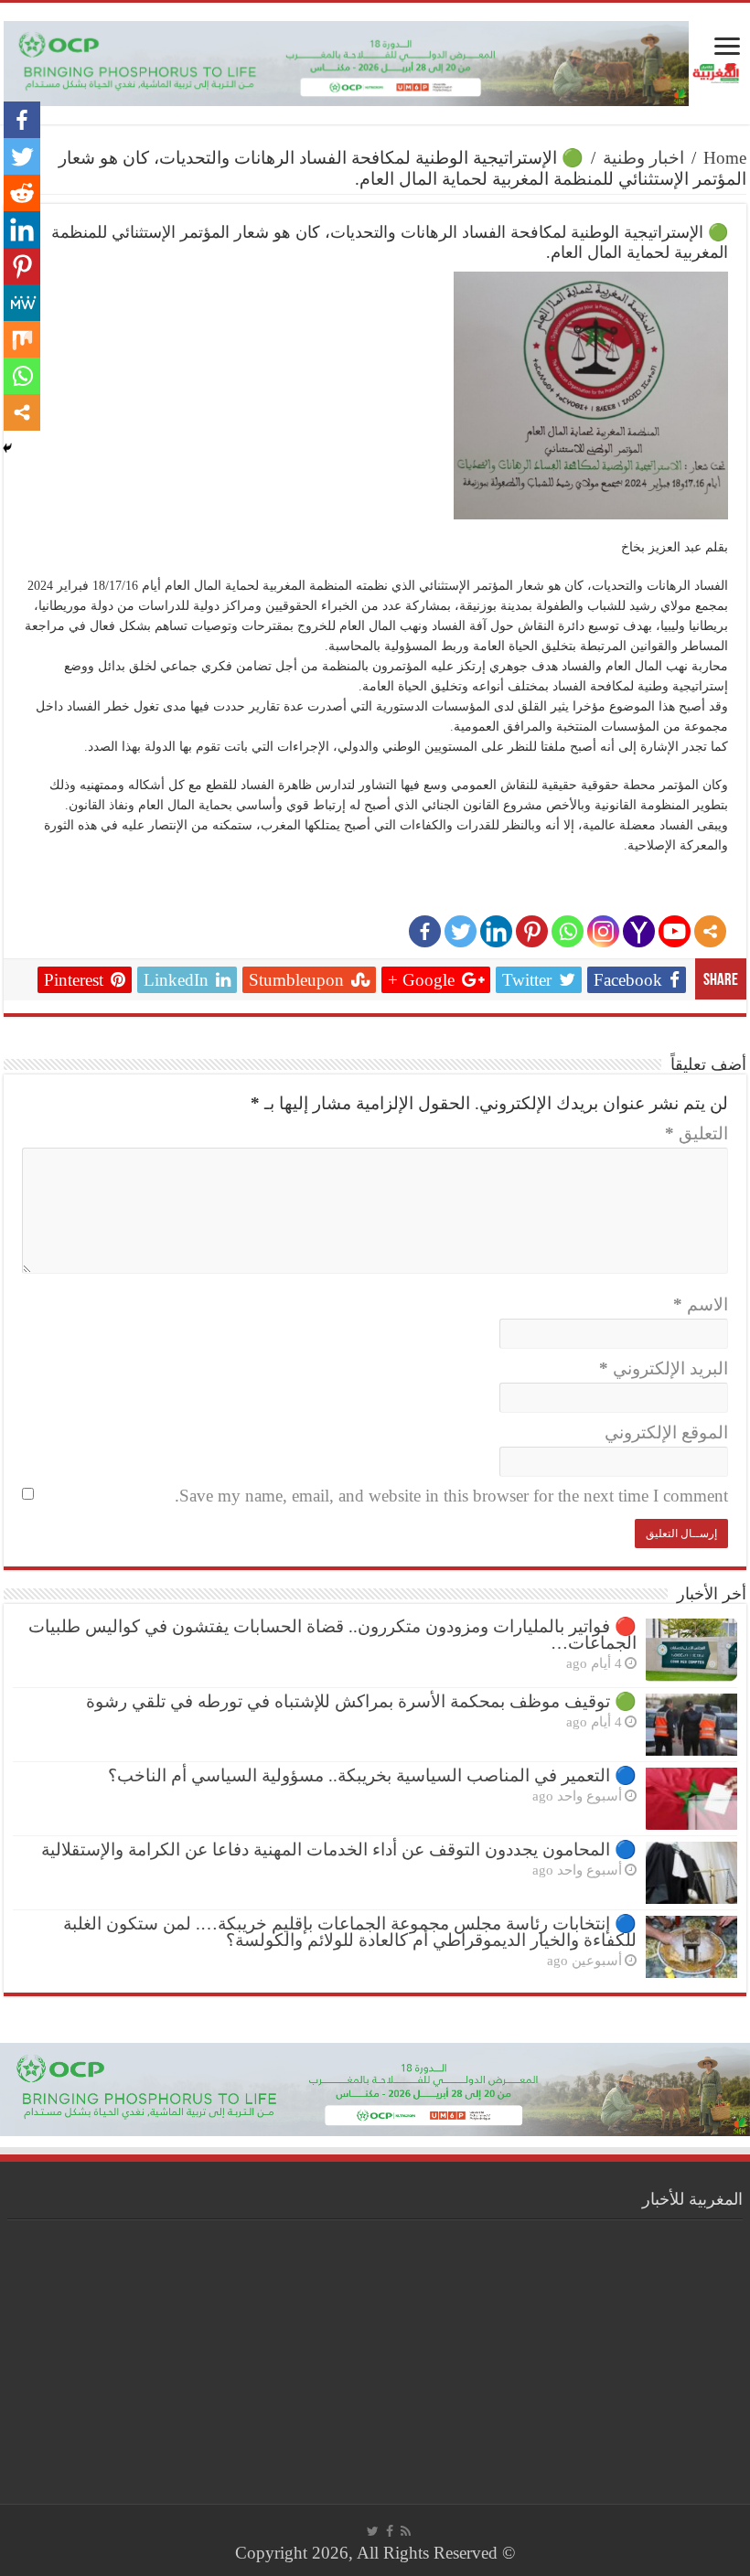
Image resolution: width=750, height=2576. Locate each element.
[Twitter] (461, 931)
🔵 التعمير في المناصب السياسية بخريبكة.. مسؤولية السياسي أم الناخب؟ (372, 1775)
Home (725, 158)
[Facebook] (425, 931)
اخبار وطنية (643, 158)
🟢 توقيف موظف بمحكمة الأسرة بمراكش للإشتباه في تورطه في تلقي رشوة (361, 1701)
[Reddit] (22, 193)
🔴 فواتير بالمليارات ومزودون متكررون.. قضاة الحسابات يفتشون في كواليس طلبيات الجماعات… (332, 1635)
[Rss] (406, 2531)
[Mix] (22, 339)
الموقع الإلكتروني (666, 1432)
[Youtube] (675, 931)
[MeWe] (22, 303)
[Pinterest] (532, 931)
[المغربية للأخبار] (718, 71)
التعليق (696, 1133)
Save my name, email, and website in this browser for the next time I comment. (451, 1496)
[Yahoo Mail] (639, 931)
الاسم (701, 1304)
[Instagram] (603, 931)
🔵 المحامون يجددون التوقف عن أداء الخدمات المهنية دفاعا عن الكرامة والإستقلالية (339, 1849)
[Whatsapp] (568, 931)
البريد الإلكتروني (664, 1368)
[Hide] (7, 448)
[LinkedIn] (496, 931)
